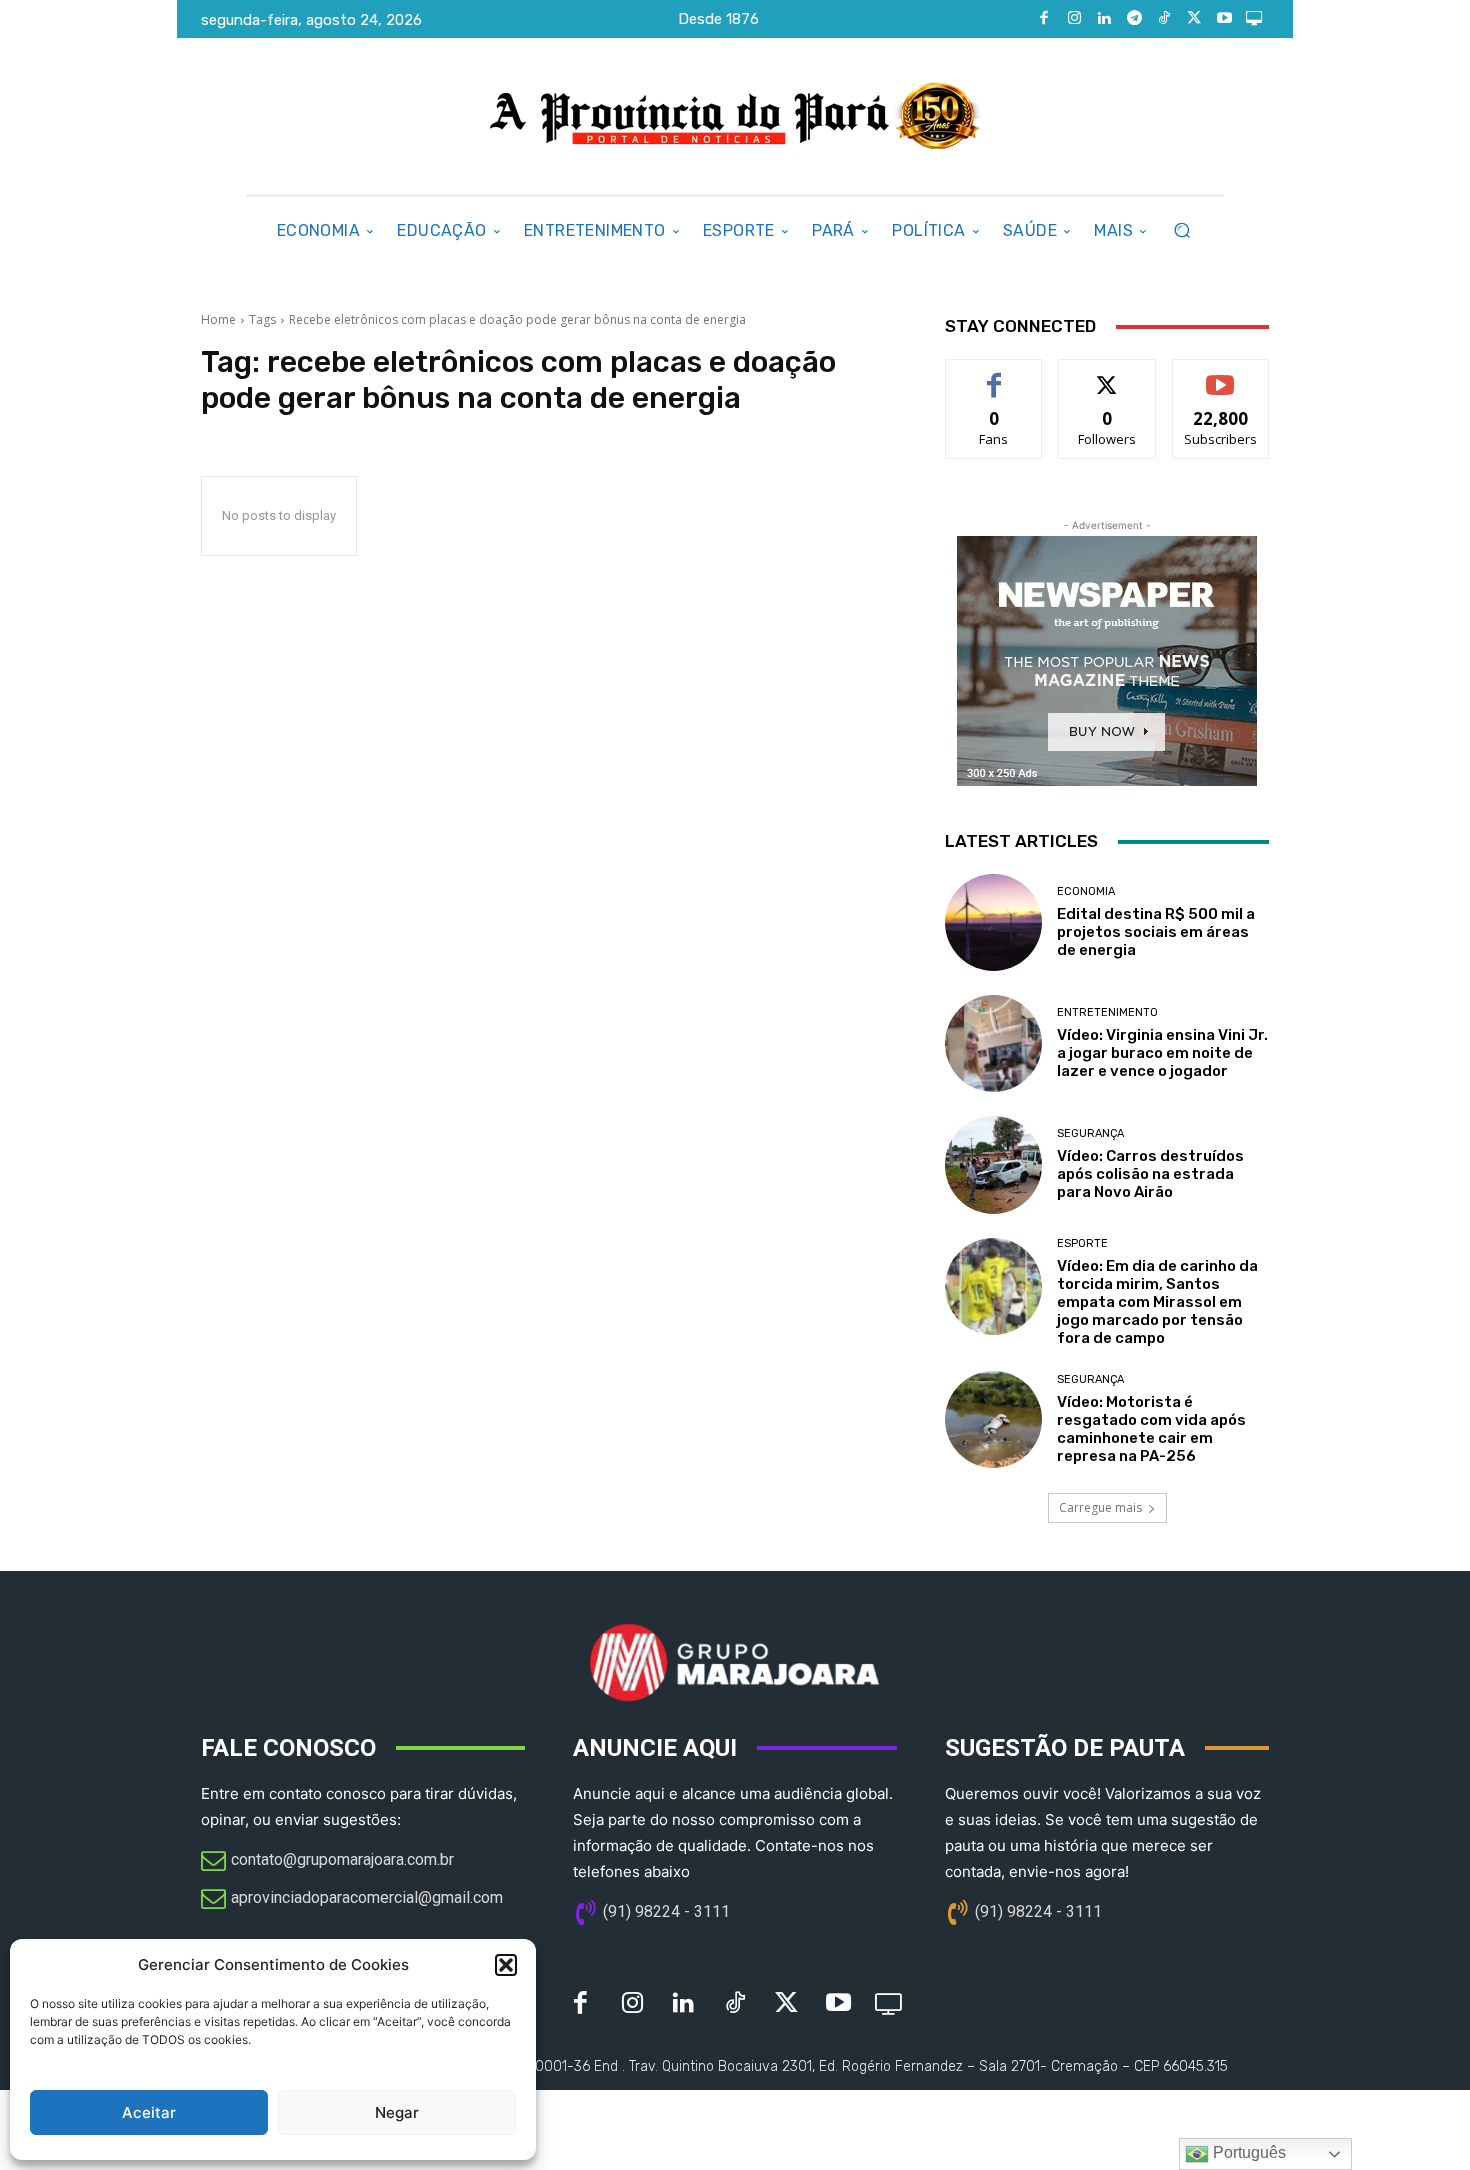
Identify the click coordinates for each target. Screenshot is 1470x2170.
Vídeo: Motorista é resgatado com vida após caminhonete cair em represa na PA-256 (1151, 1429)
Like (994, 374)
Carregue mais (1100, 1507)
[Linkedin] (1104, 19)
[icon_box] (327, 1862)
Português (1247, 2152)
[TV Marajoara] (1254, 19)
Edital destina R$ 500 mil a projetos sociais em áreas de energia (1156, 932)
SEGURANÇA (1090, 1133)
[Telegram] (1134, 19)
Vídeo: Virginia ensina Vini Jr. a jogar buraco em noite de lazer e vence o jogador (1162, 1053)
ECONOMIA (1086, 891)
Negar (397, 2112)
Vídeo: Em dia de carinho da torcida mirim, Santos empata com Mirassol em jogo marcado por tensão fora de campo (1157, 1302)
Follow (1107, 374)
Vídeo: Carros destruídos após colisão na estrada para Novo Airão (1150, 1174)
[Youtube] (1224, 19)
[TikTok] (1164, 19)
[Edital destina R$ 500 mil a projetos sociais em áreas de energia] (993, 922)
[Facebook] (1044, 19)
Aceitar (149, 2112)
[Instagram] (1074, 19)
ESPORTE (1082, 1243)
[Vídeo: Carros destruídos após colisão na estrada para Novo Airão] (993, 1164)
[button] (506, 1965)
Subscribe (1221, 374)
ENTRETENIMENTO (1107, 1012)
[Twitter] (1194, 19)
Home (218, 319)
